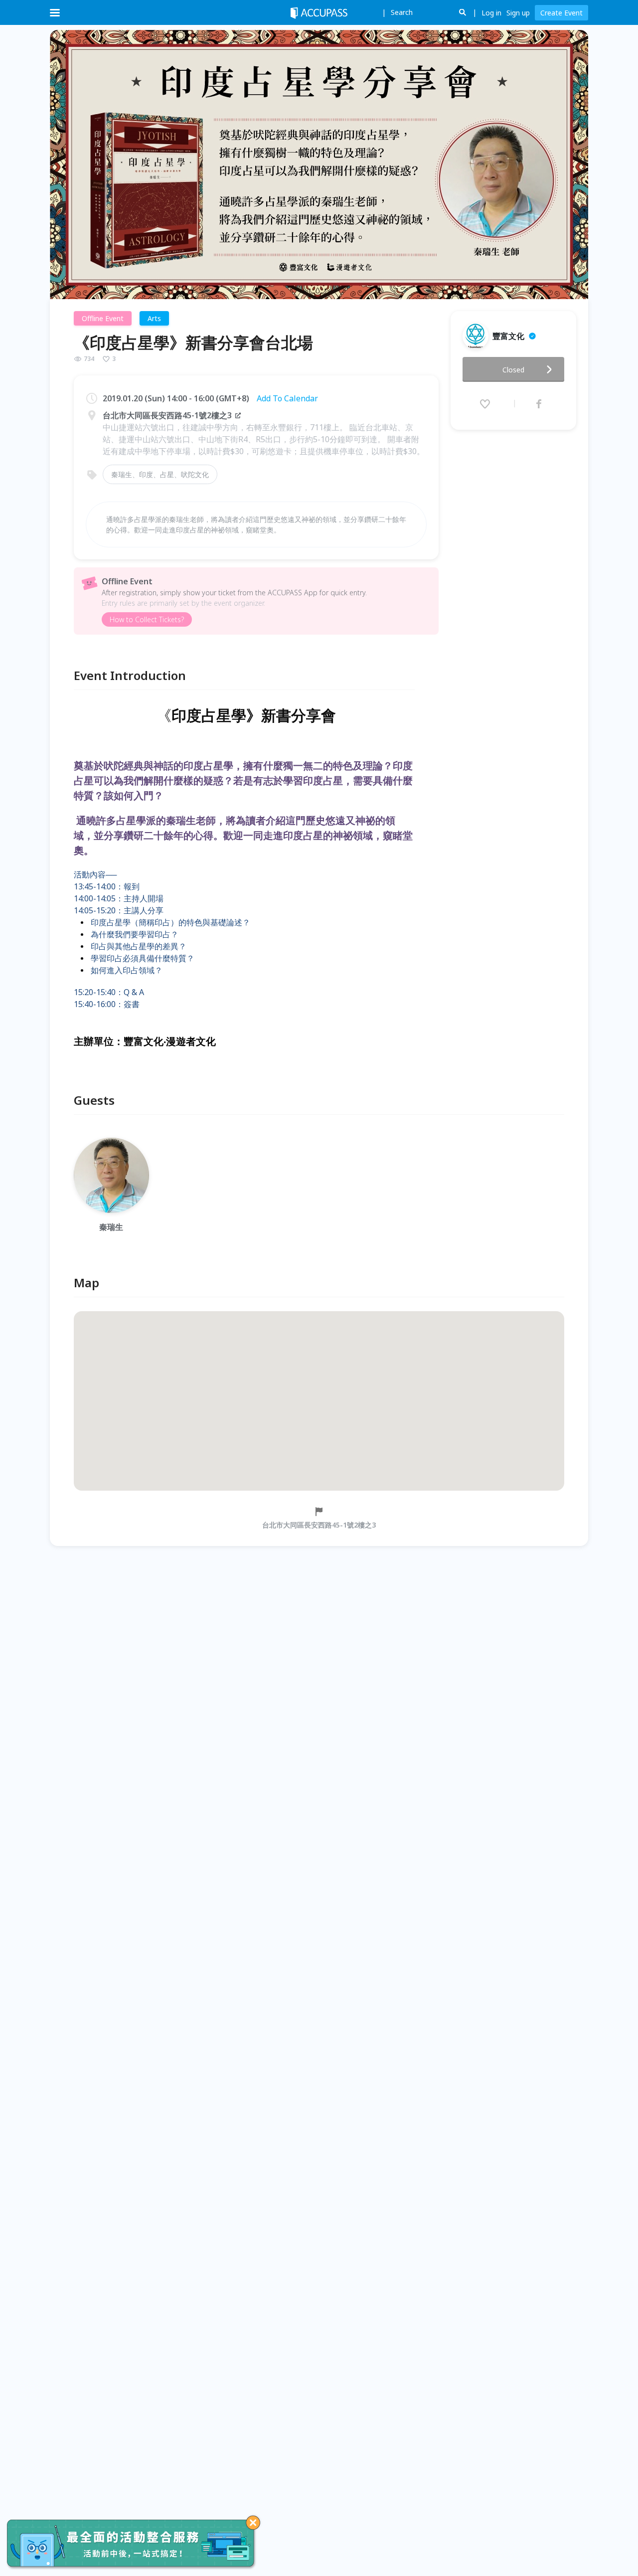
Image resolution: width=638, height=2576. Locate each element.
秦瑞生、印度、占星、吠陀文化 (160, 474)
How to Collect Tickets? (147, 619)
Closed (513, 370)
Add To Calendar (287, 398)
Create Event (561, 13)
